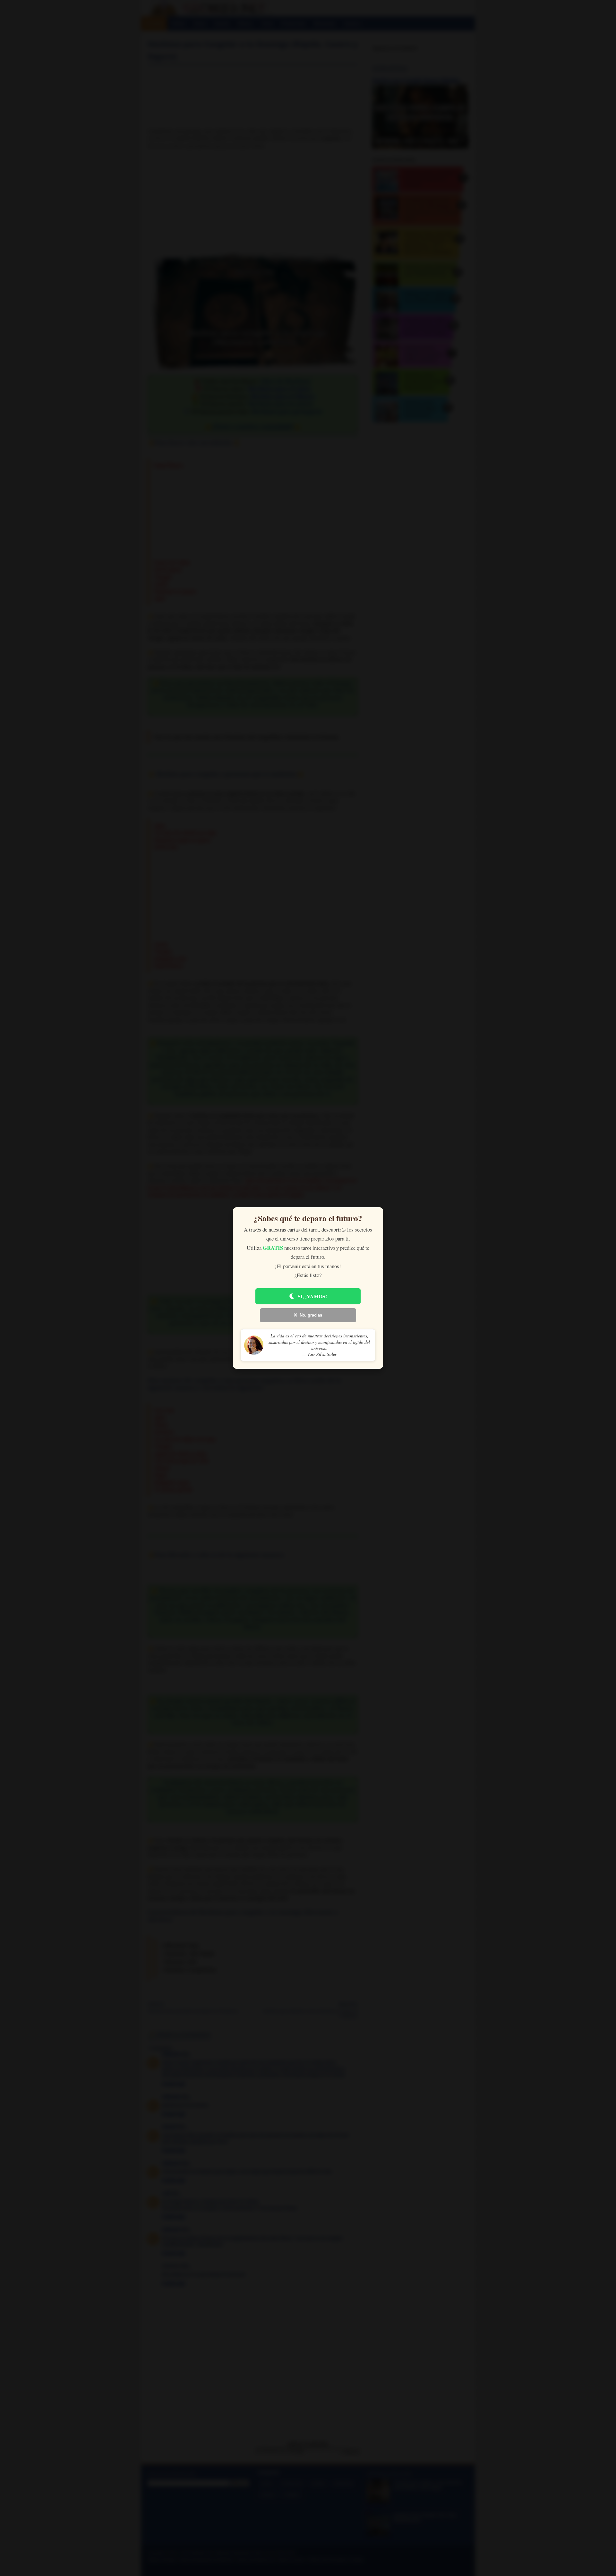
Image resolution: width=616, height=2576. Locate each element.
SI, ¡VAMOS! (312, 1296)
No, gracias (311, 1315)
